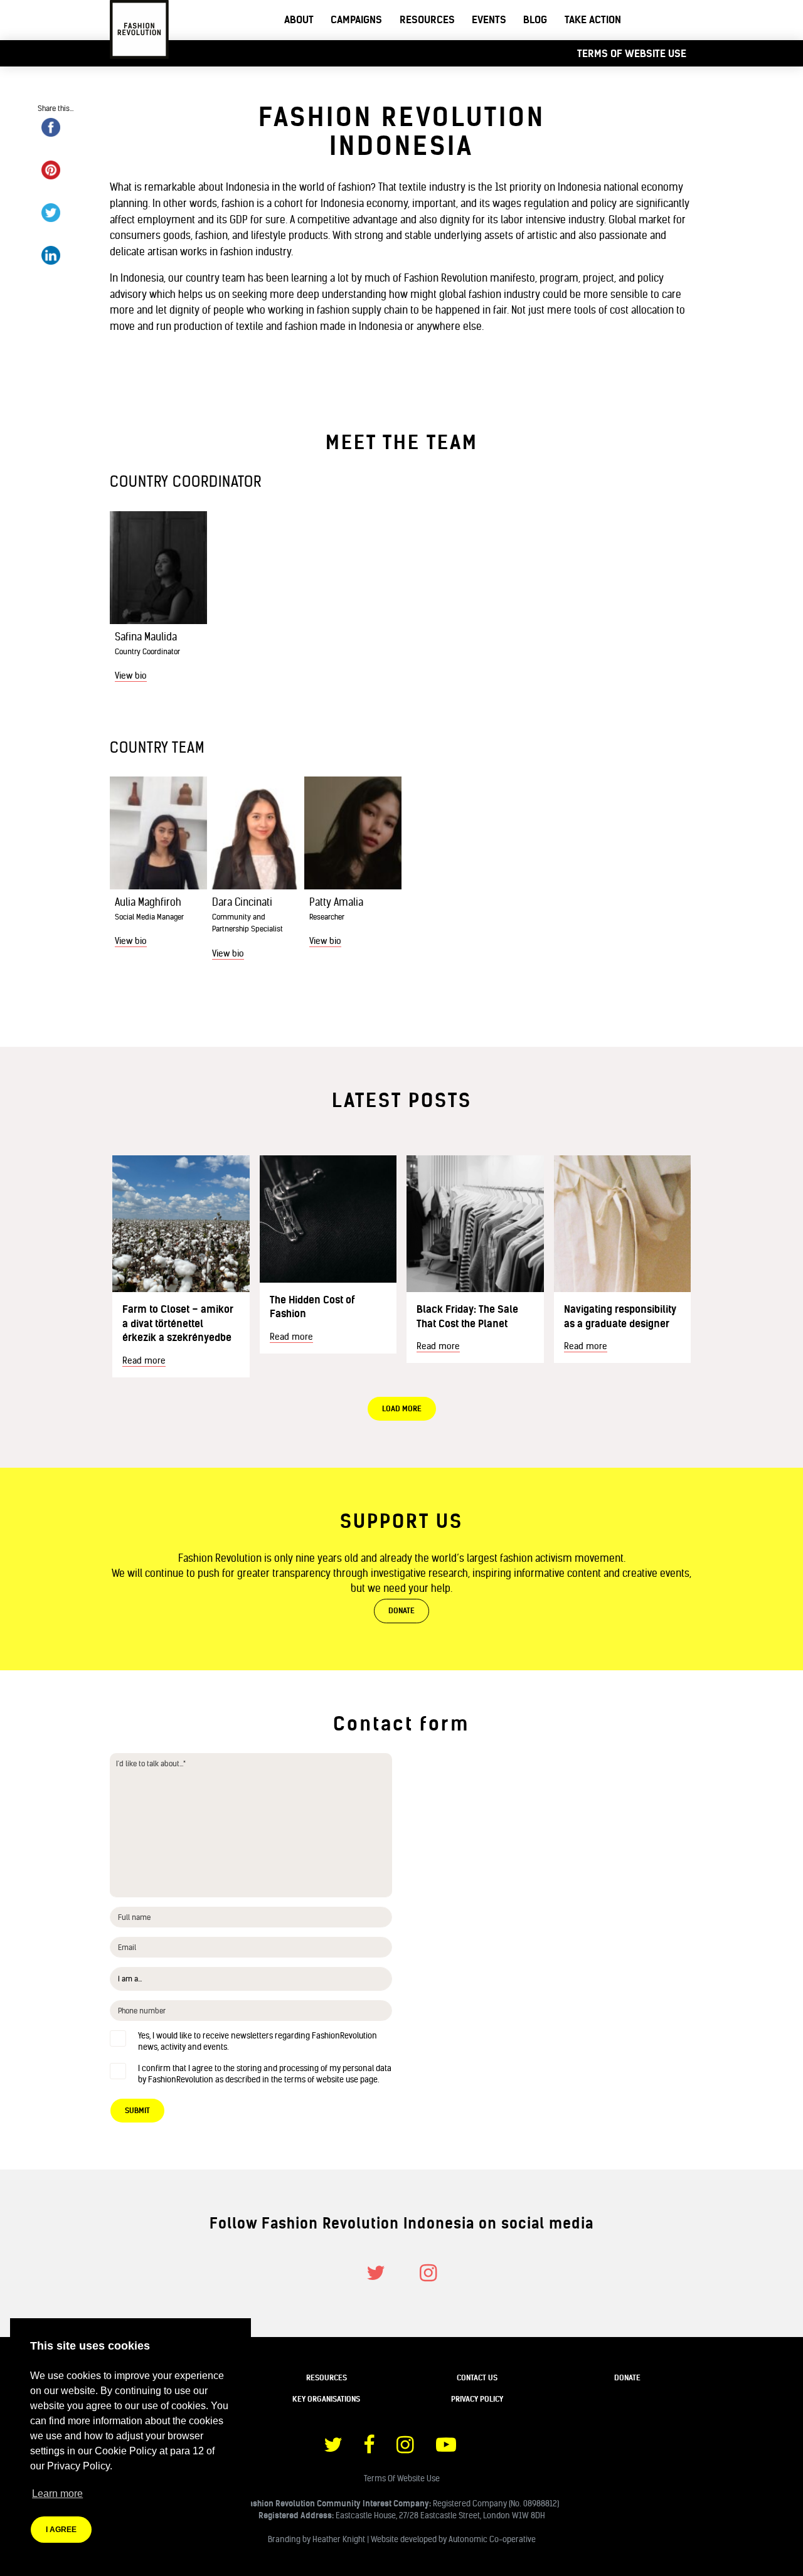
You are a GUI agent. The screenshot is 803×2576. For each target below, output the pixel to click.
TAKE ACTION (593, 19)
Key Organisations (326, 2399)
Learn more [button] (57, 2494)
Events (489, 19)
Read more (144, 1360)
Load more (402, 1408)
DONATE (401, 1610)
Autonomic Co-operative (492, 2539)
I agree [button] (61, 2530)
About (299, 19)
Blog (535, 19)
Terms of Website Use (632, 53)
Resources (427, 19)
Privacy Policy (477, 2399)
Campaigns (356, 19)
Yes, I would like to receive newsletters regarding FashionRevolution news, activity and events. (258, 2041)
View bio (131, 676)
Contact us (477, 2377)
